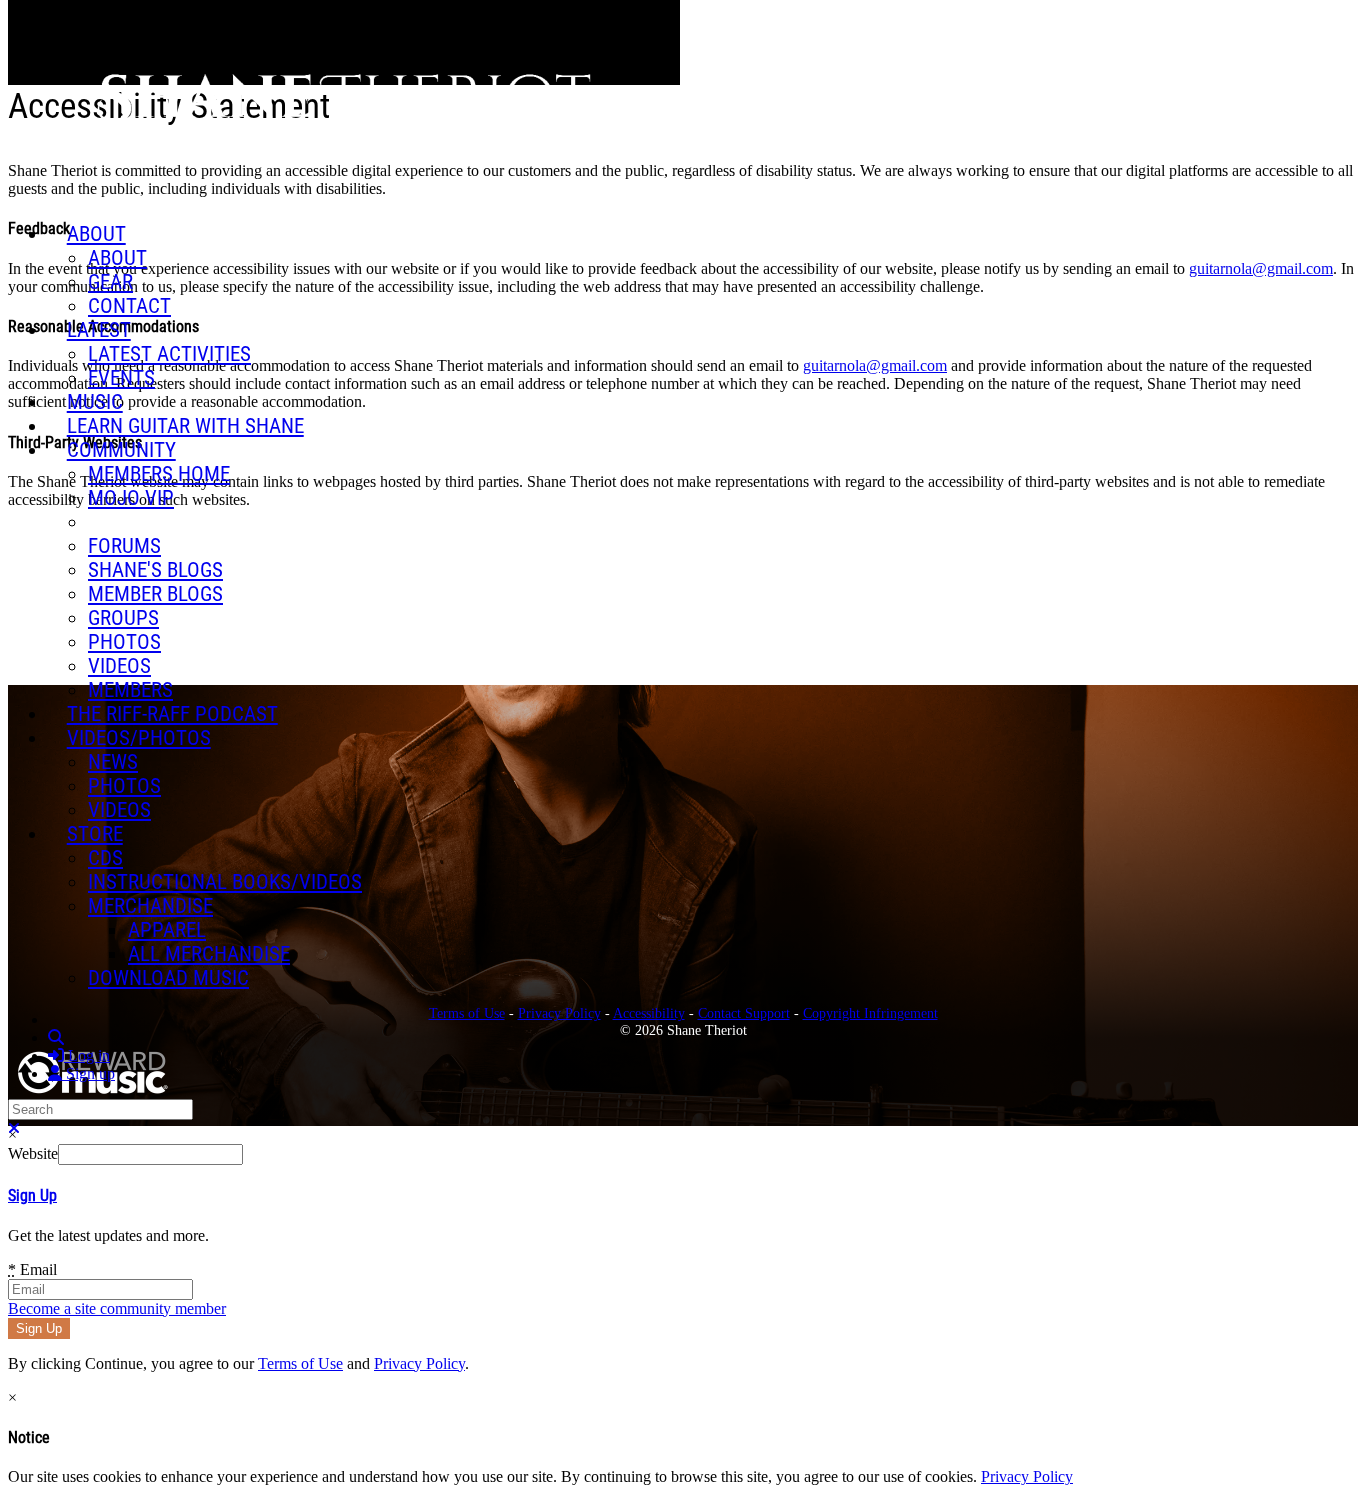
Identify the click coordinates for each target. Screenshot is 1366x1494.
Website (33, 1153)
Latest (99, 330)
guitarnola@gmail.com (1261, 268)
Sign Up (32, 1195)
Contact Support (744, 1013)
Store (95, 834)
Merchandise (150, 906)
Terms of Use (300, 1363)
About (96, 234)
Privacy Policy (419, 1363)
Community (121, 450)
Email (32, 1269)
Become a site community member (117, 1308)
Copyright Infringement (870, 1013)
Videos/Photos (139, 738)
